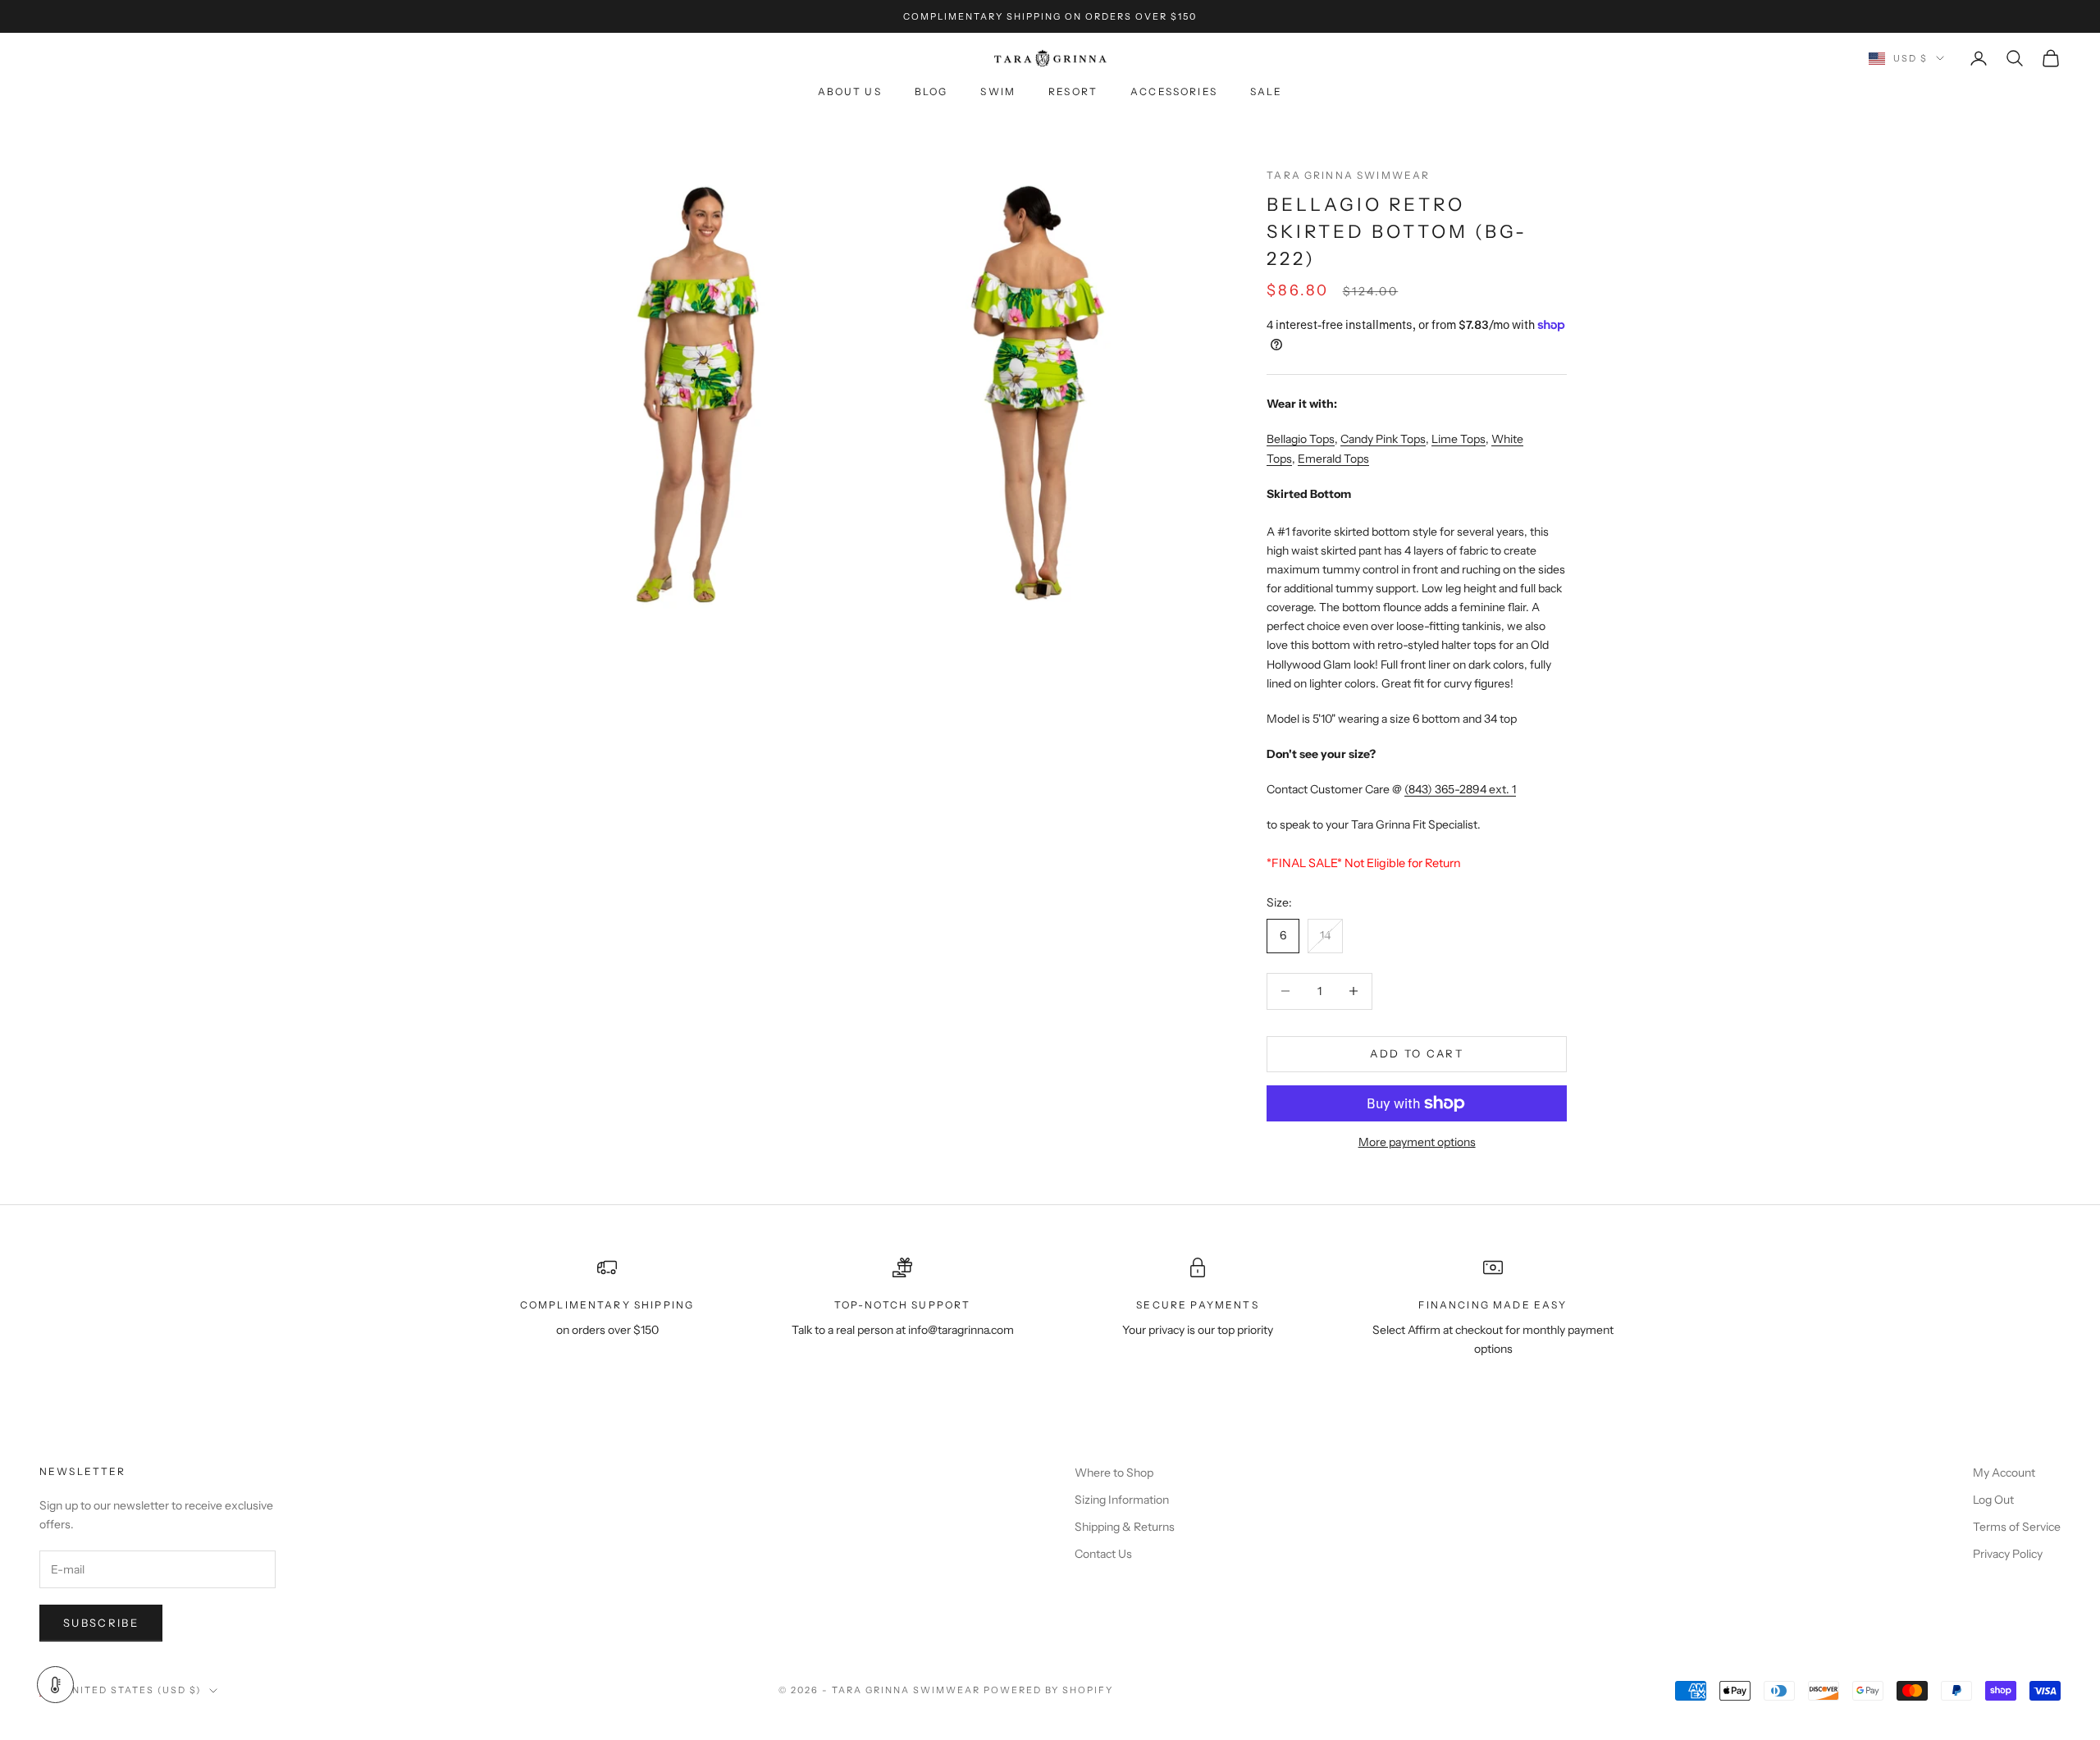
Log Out (1993, 1500)
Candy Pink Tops (1383, 439)
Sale (1267, 92)
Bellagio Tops (1301, 439)
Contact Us (1103, 1554)
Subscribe (101, 1623)
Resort (1073, 92)
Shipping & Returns (1125, 1527)
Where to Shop (1114, 1473)
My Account (2004, 1473)
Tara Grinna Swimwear (1348, 175)
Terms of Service (2017, 1527)
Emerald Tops (1333, 459)
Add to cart (1417, 1053)
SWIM (998, 92)
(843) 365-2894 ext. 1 (1460, 789)
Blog (931, 92)
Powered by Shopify (1049, 1690)
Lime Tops (1459, 439)
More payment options (1417, 1142)
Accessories (1174, 92)
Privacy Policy (2008, 1554)
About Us (850, 92)
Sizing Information (1122, 1500)
